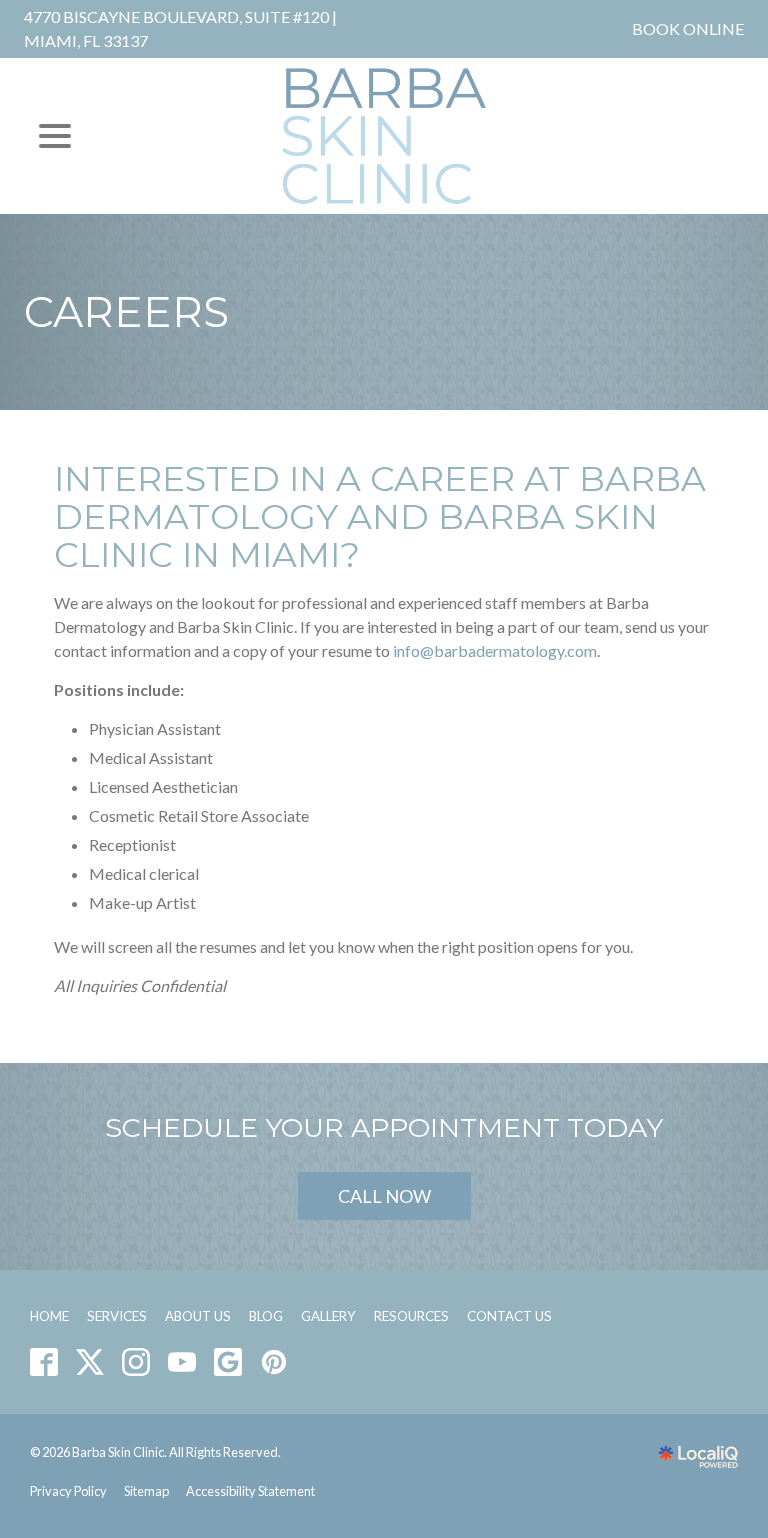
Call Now (384, 1196)
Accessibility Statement (250, 1491)
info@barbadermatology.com (495, 650)
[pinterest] (274, 1362)
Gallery (328, 1316)
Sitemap (146, 1491)
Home (49, 1316)
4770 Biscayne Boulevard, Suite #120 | (180, 28)
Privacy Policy (68, 1491)
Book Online (688, 28)
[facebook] (44, 1362)
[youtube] (182, 1362)
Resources (411, 1316)
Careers (126, 312)
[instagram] (136, 1362)
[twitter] (90, 1362)
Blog (266, 1316)
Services (117, 1316)
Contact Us (509, 1316)
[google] (228, 1362)
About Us (198, 1316)
